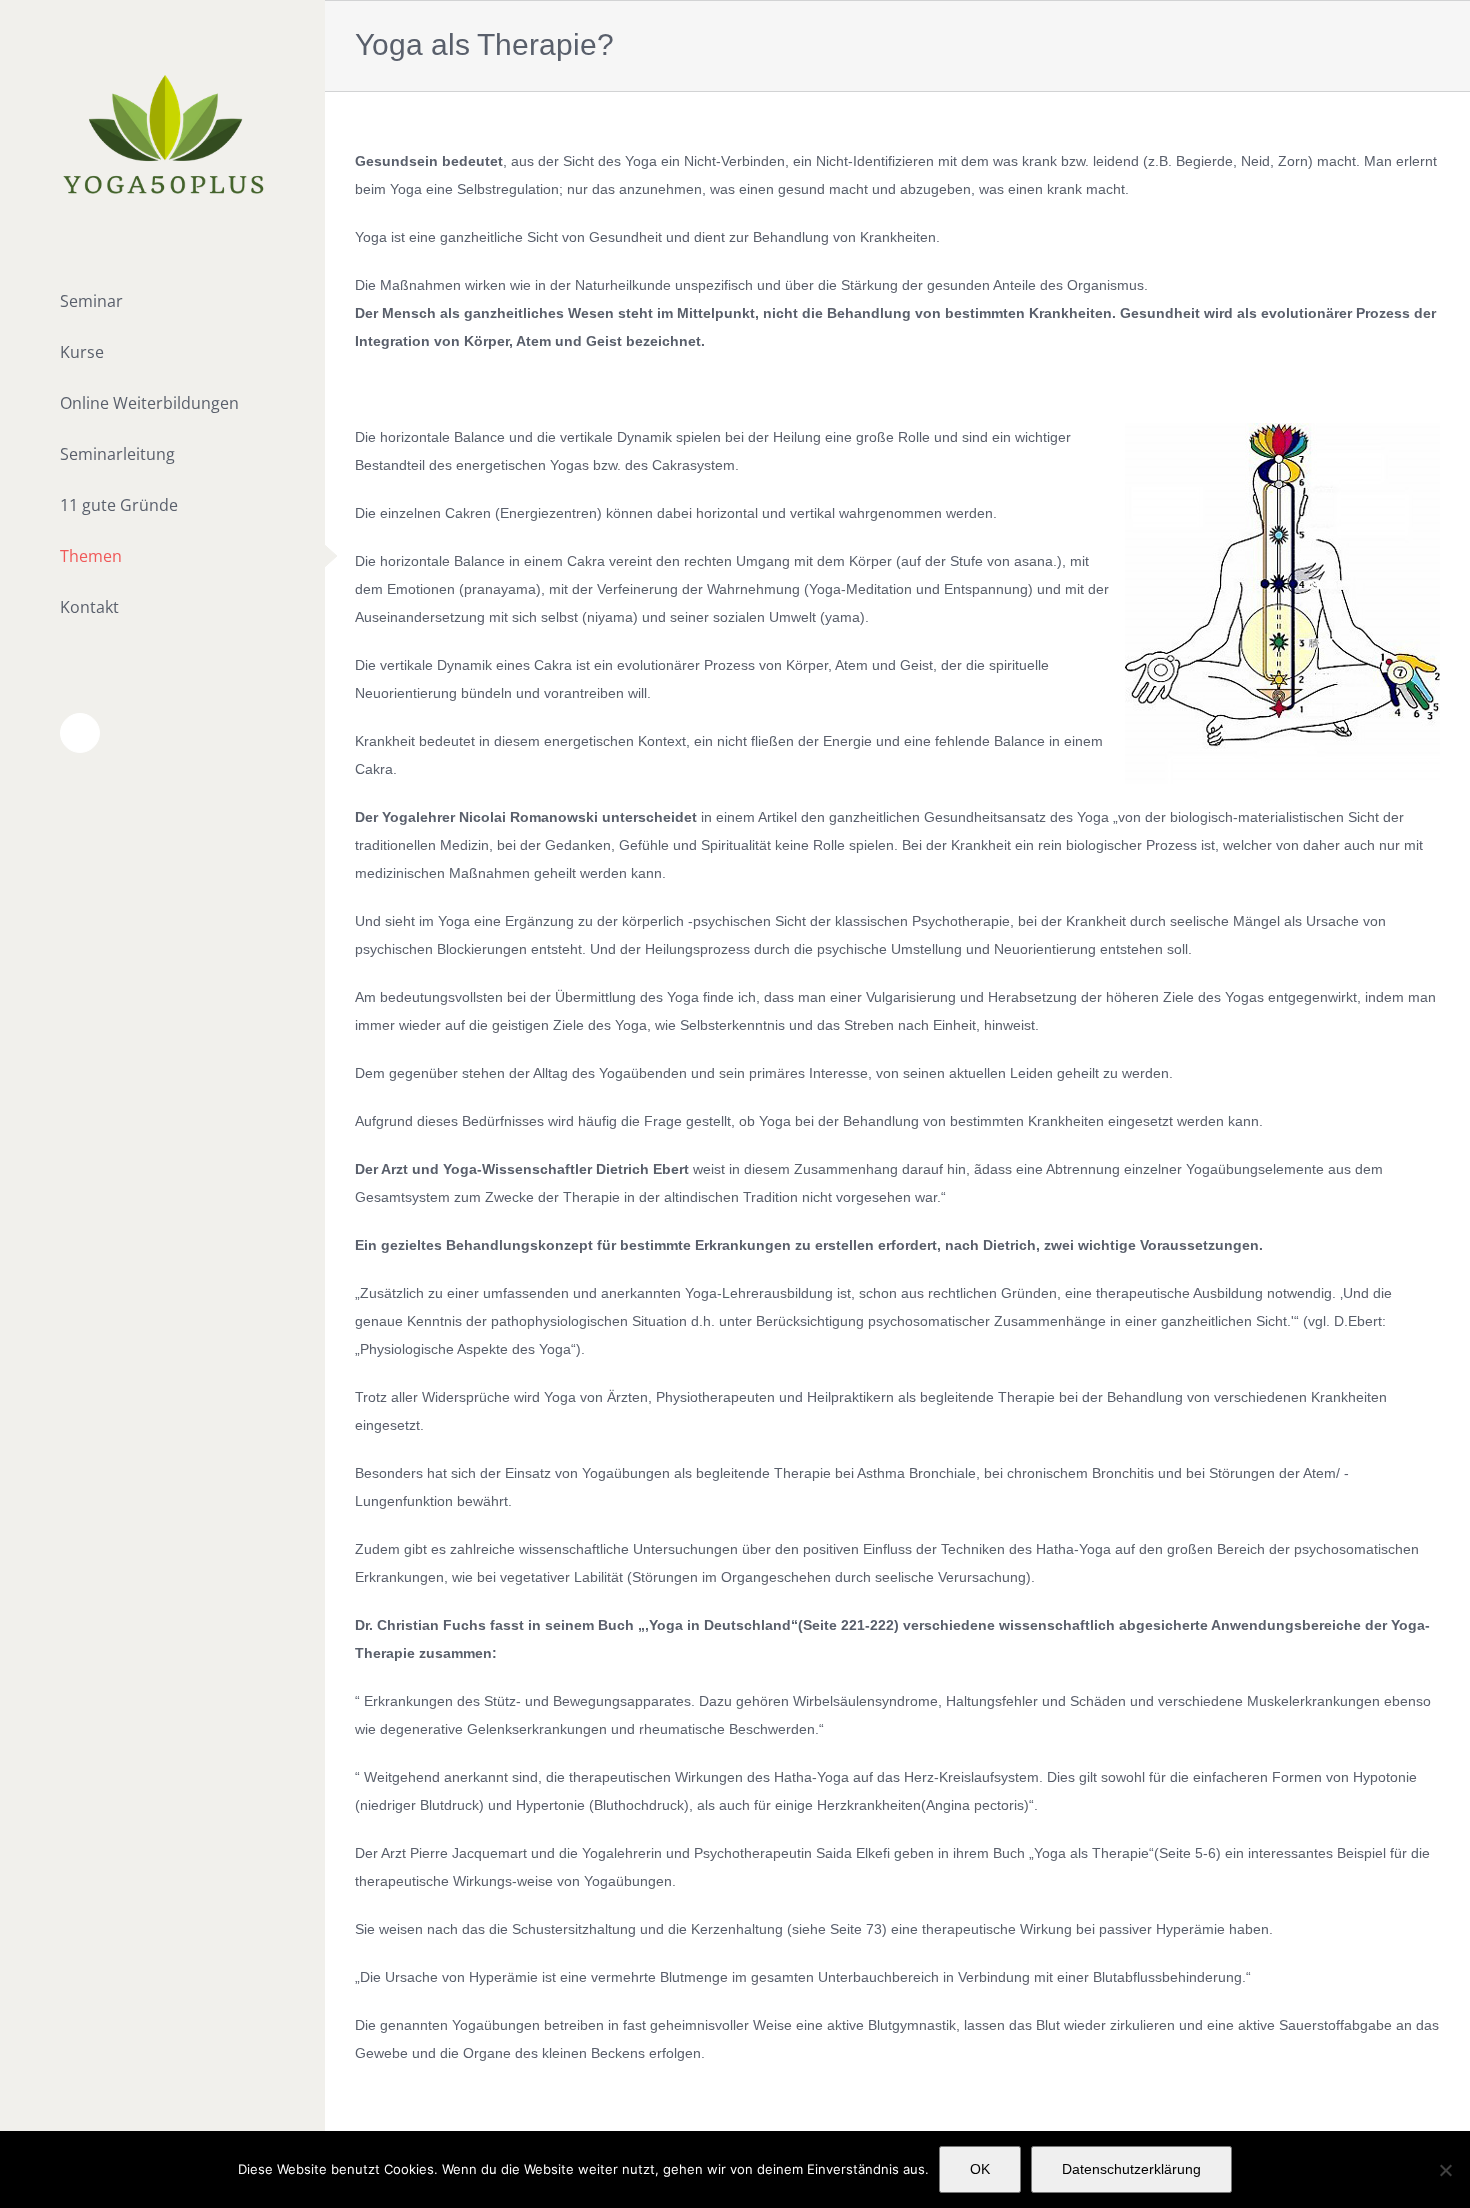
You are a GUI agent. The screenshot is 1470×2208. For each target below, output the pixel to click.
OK (980, 2169)
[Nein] (1445, 2170)
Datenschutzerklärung (1131, 2169)
